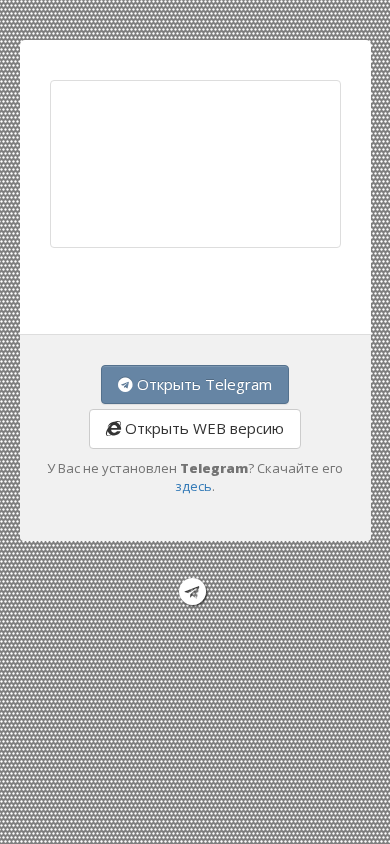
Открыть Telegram (202, 384)
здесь (193, 486)
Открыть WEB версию (202, 428)
